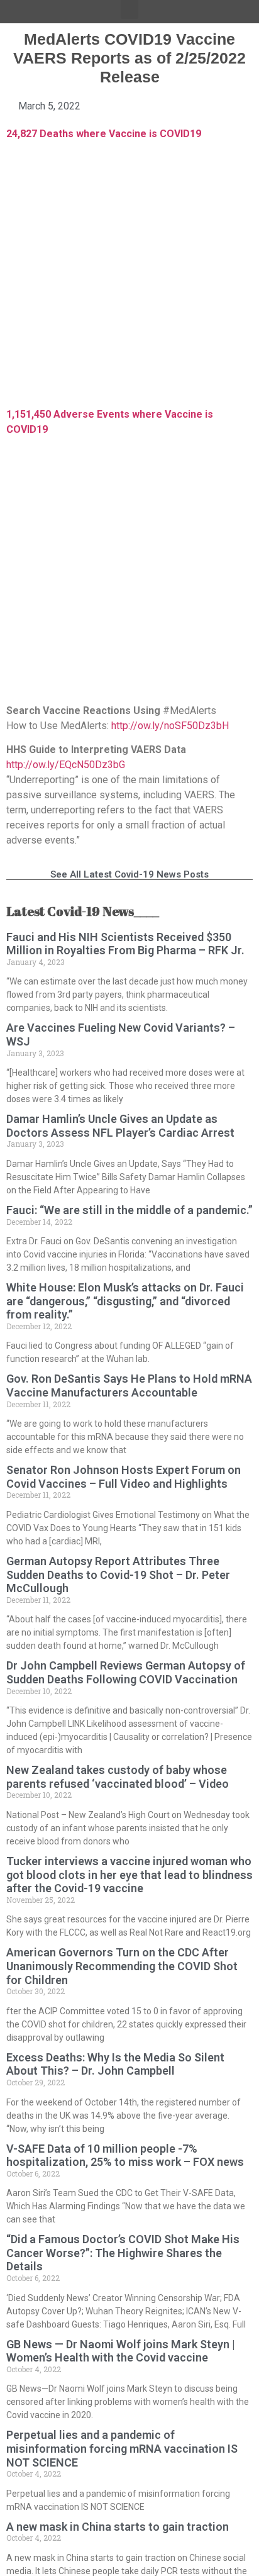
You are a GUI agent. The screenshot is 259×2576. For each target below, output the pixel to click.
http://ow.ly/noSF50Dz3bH (170, 726)
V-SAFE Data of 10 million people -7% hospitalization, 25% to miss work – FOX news (125, 2155)
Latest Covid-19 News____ (83, 911)
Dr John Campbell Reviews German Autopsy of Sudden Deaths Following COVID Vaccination (126, 1672)
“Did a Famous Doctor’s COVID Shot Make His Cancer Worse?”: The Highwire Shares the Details (123, 2253)
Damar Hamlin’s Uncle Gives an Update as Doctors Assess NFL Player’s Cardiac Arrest (120, 1126)
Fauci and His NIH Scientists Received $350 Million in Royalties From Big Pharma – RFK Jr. (125, 944)
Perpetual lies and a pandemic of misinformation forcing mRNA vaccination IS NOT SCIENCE (122, 2448)
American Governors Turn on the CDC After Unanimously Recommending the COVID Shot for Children (122, 1966)
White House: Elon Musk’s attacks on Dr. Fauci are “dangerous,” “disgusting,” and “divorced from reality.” (125, 1301)
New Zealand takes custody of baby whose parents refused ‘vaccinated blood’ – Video (118, 1777)
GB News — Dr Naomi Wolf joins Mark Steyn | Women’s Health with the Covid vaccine (121, 2351)
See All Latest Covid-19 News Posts (129, 874)
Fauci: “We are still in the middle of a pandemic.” (129, 1210)
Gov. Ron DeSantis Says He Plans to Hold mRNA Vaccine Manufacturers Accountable (129, 1386)
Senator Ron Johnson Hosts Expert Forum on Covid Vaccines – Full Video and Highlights (124, 1477)
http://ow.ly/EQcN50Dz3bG (66, 765)
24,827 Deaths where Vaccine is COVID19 (104, 134)
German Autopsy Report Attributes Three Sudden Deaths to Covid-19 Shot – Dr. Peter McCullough (118, 1575)
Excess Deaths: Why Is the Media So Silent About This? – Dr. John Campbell (115, 2064)
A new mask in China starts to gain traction (118, 2527)
